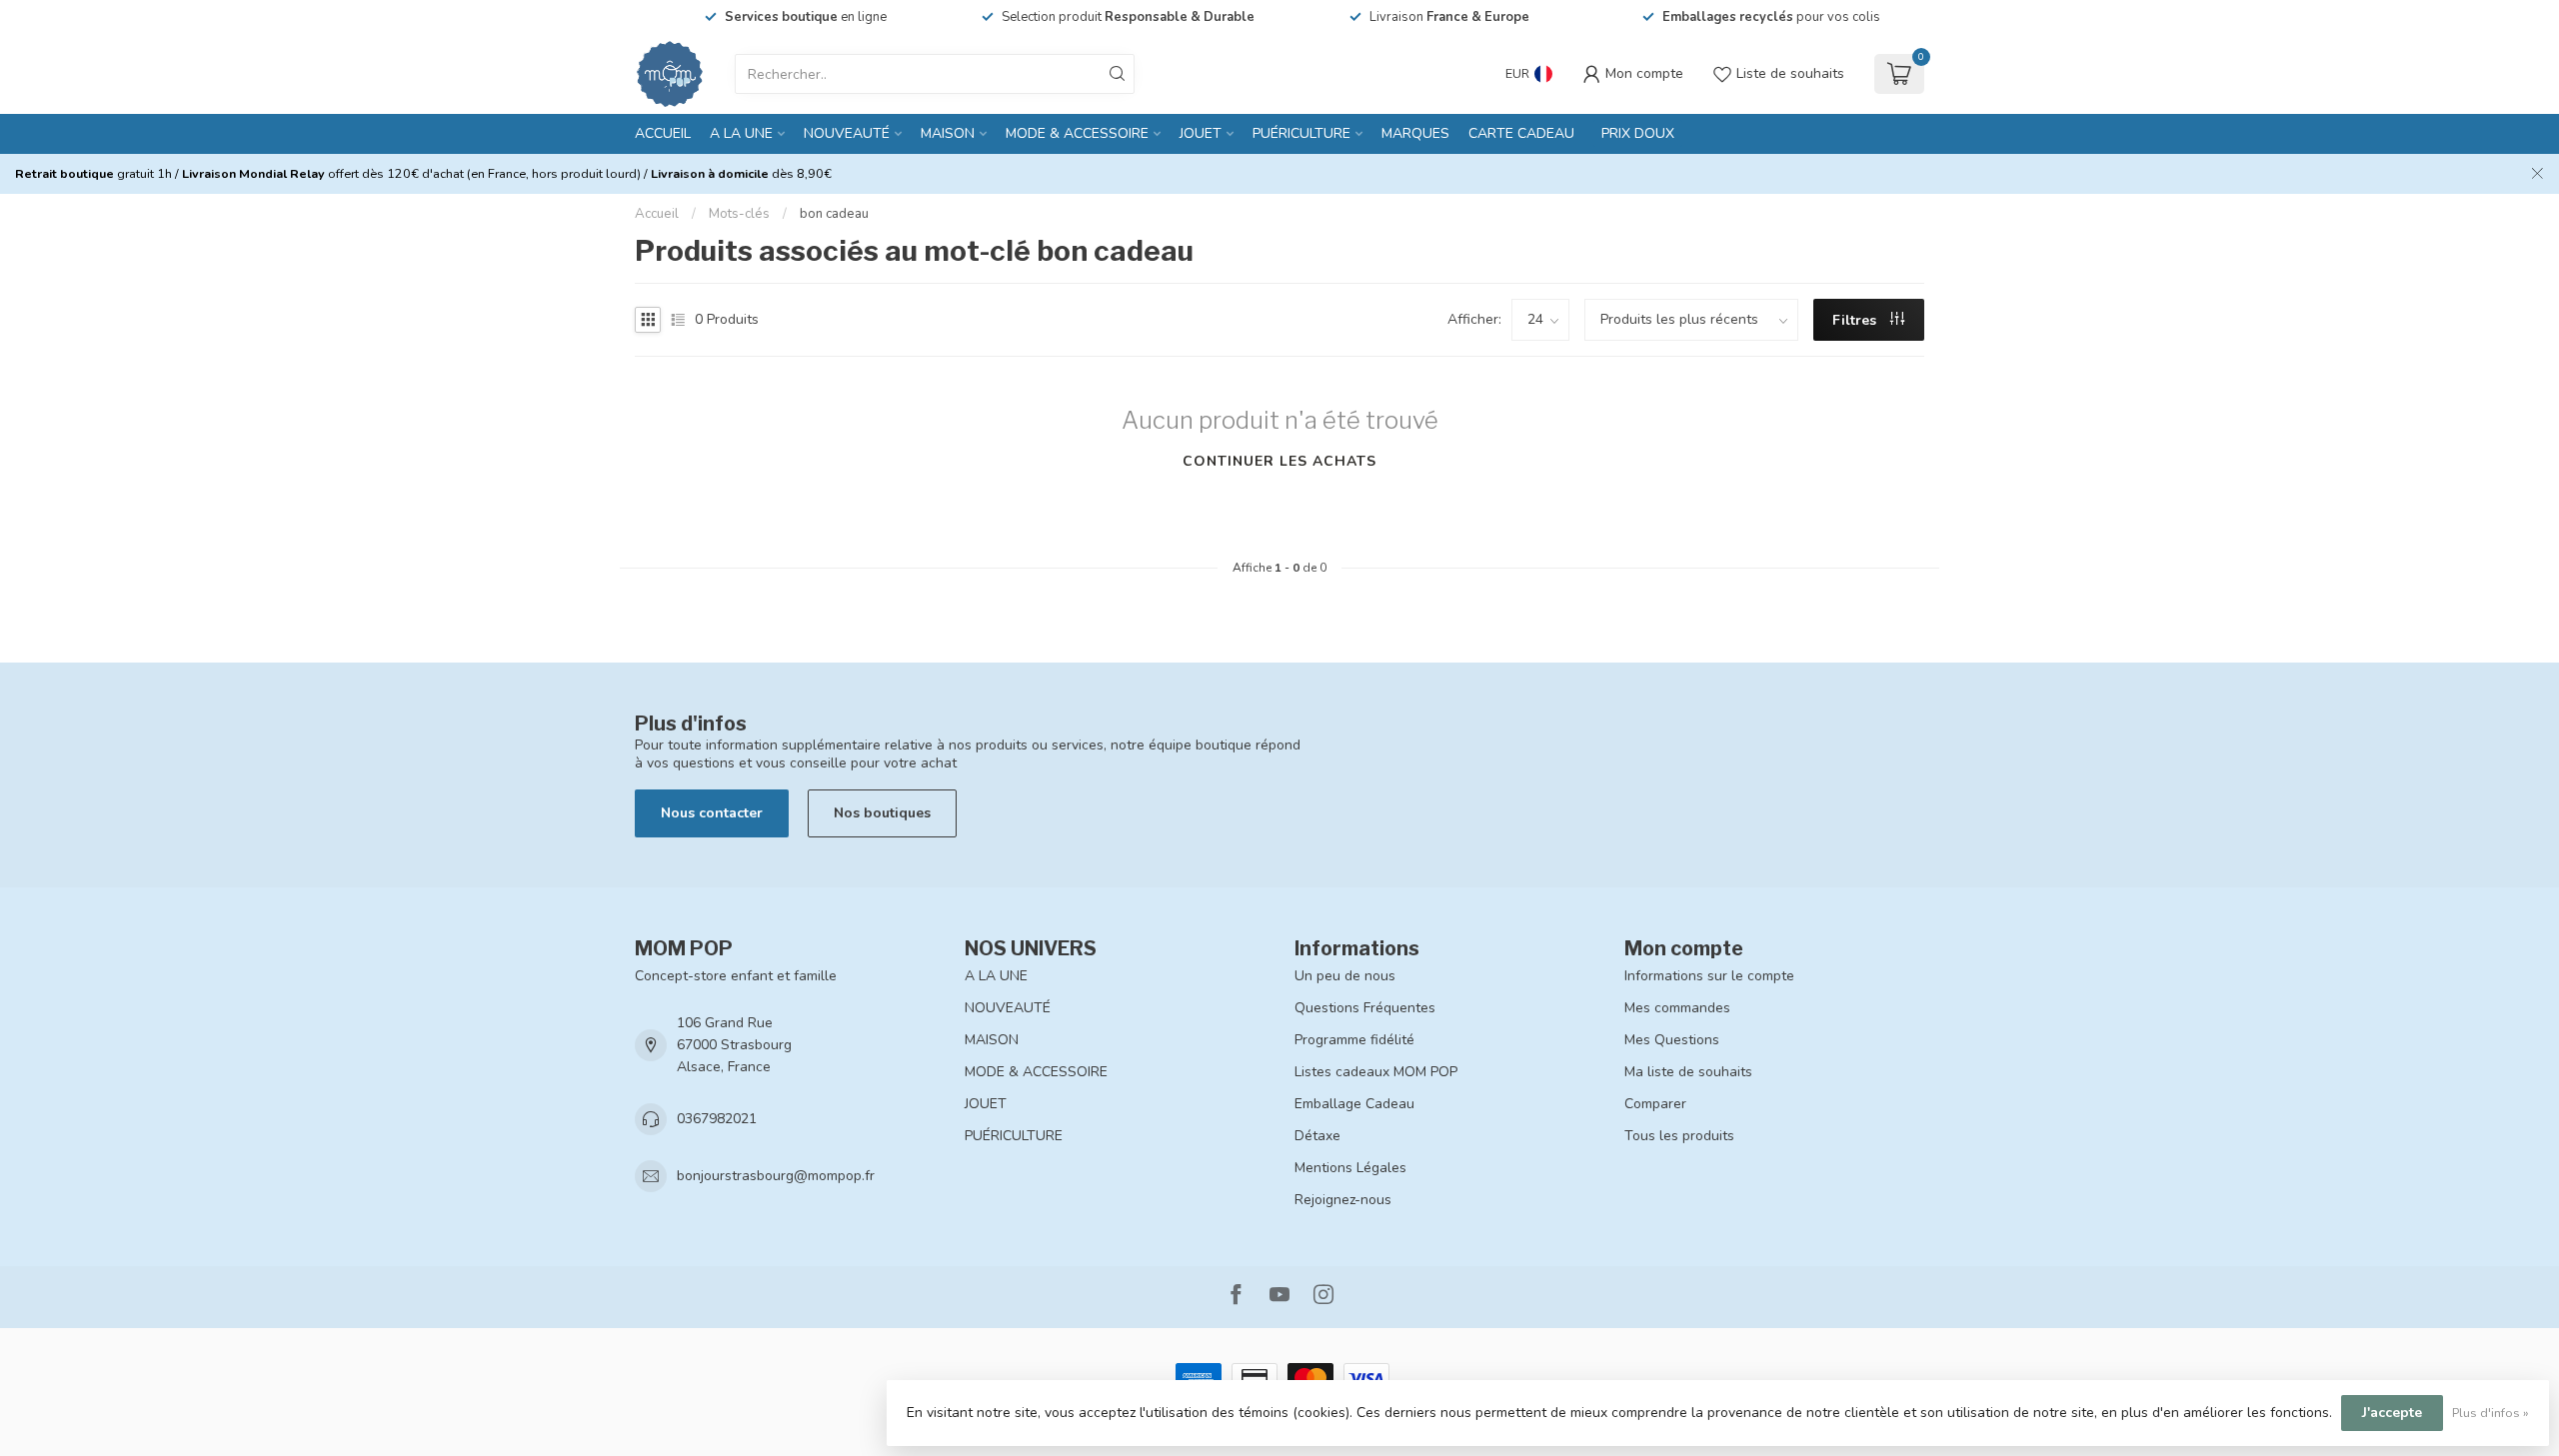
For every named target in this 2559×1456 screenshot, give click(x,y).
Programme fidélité (1354, 1040)
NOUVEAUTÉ (847, 133)
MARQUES (1415, 133)
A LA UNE (741, 133)
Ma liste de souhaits (1688, 1072)
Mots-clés (739, 214)
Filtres (1856, 320)
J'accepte (2392, 1413)
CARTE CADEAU (1521, 133)
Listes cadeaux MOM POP (1376, 1072)
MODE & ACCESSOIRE (1077, 133)
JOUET (1201, 133)
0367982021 (717, 1119)
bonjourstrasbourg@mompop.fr (776, 1176)
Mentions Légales (1350, 1168)
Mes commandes (1677, 1008)
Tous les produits (1679, 1136)
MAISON (948, 133)
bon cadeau (834, 214)
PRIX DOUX (1638, 133)
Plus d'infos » (2491, 1413)
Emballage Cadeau (1354, 1104)
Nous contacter (712, 813)
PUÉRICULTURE (1301, 133)
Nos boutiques (882, 813)
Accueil (663, 133)
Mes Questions (1672, 1040)
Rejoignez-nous (1343, 1200)
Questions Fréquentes (1365, 1008)
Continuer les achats (1279, 461)
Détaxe (1317, 1136)
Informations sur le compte (1709, 976)
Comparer (1655, 1104)
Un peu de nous (1345, 976)
